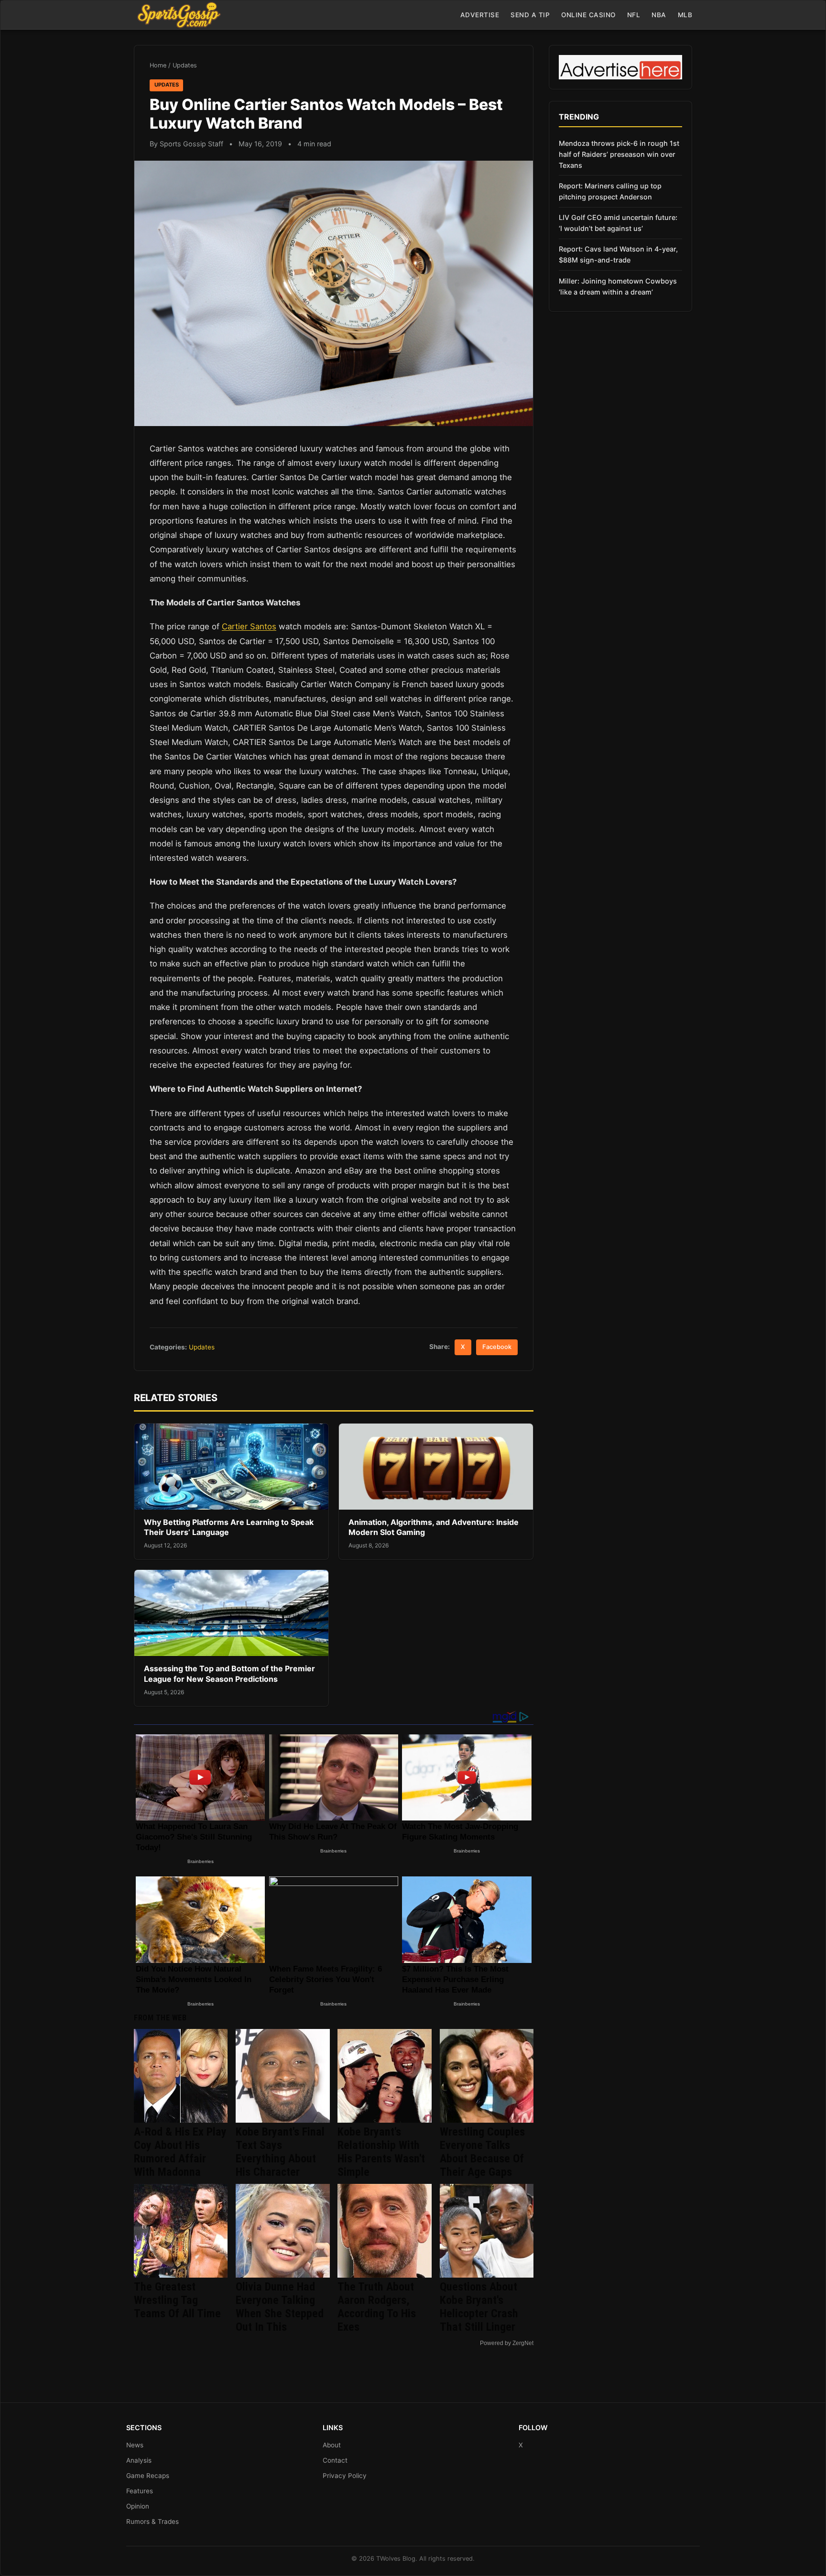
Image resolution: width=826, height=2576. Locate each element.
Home (158, 65)
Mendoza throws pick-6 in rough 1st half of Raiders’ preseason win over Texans (619, 154)
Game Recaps (148, 2476)
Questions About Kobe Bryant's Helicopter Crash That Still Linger (479, 2307)
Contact (335, 2460)
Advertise (480, 15)
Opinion (138, 2506)
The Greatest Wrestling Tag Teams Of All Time (177, 2300)
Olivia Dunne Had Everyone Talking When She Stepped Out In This (280, 2307)
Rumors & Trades (152, 2521)
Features (140, 2491)
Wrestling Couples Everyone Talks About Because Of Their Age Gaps (482, 2152)
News (135, 2445)
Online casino (588, 15)
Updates (185, 65)
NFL (634, 15)
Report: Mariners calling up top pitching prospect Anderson (610, 191)
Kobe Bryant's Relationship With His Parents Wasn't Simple (381, 2152)
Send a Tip (530, 15)
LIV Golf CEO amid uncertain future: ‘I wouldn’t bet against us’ (618, 223)
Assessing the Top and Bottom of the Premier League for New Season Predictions (229, 1674)
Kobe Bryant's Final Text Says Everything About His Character (280, 2152)
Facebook (497, 1347)
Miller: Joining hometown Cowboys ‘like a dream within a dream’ (618, 286)
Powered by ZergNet (507, 2343)
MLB (685, 15)
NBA (659, 15)
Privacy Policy (345, 2476)
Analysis (139, 2460)
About (332, 2445)
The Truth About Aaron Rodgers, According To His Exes (377, 2307)
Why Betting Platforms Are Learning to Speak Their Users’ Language (229, 1527)
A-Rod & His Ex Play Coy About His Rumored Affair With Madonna (180, 2152)
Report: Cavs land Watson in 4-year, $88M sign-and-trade (618, 254)
